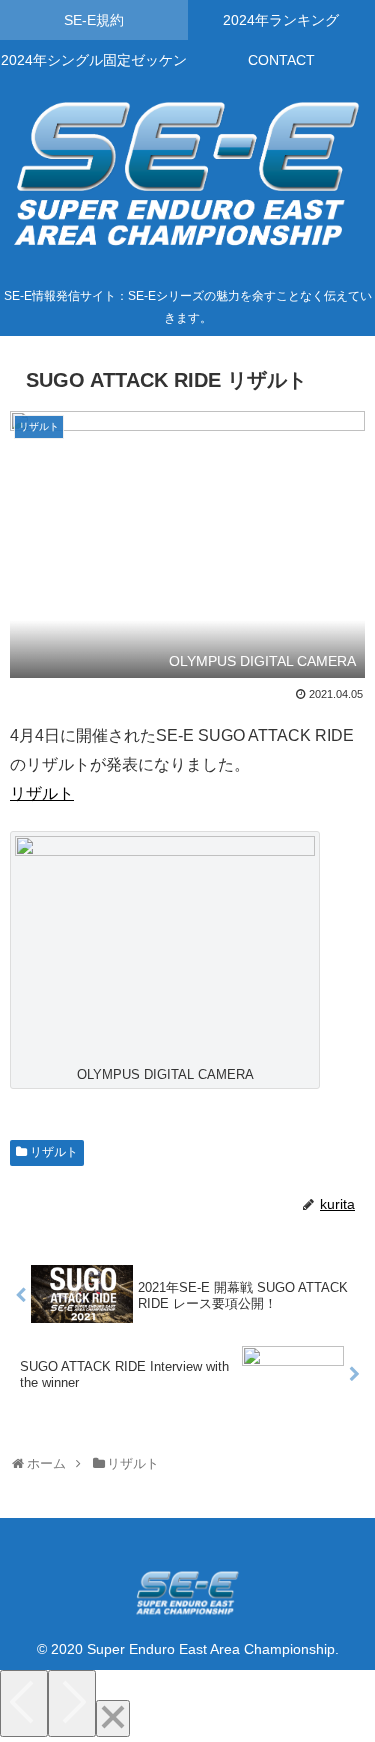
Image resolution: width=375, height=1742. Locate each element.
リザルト (42, 793)
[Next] (72, 1703)
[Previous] (24, 1703)
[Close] (113, 1718)
